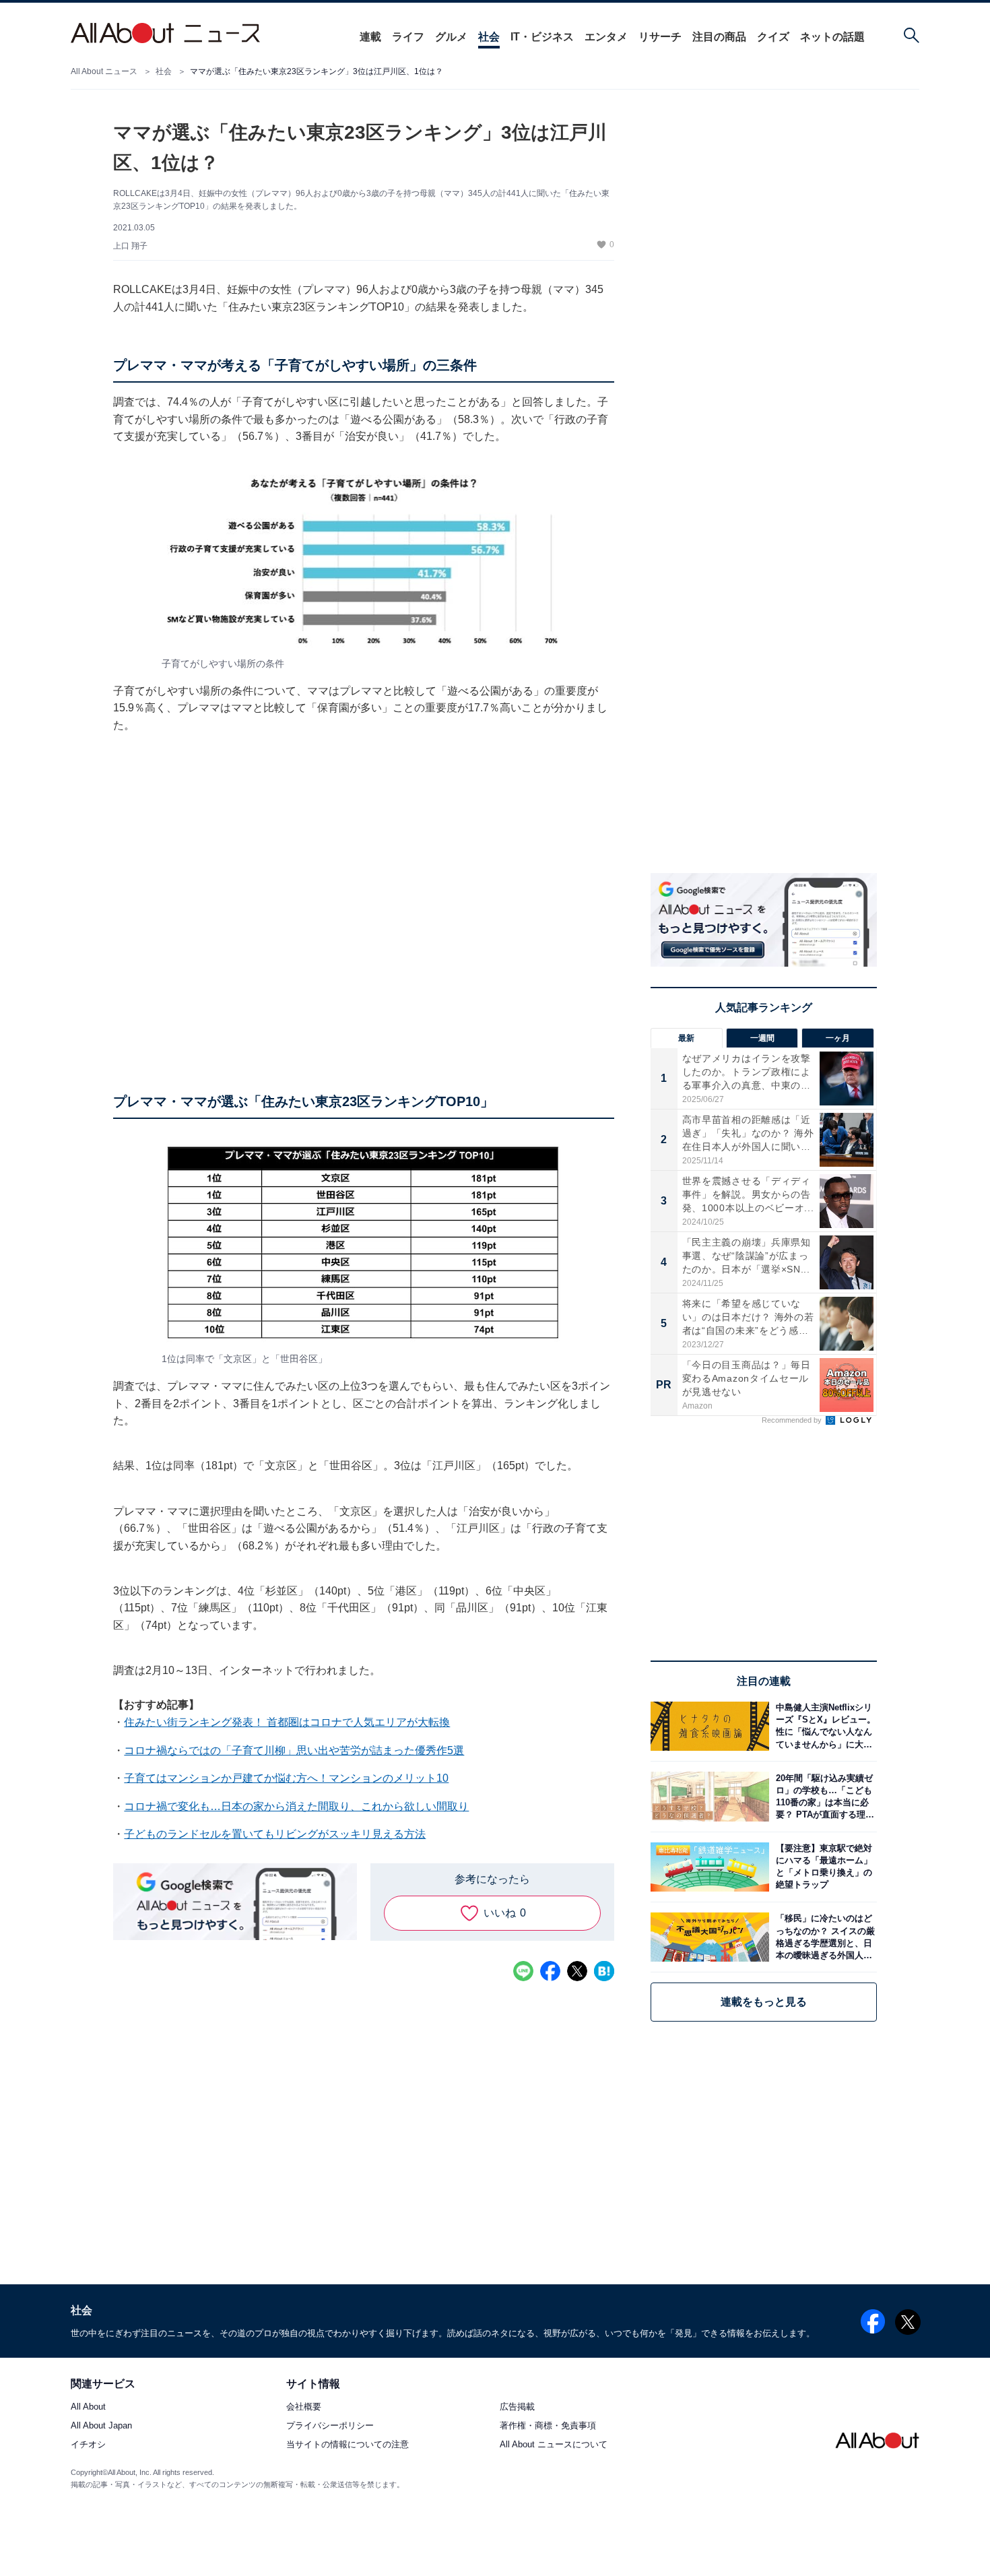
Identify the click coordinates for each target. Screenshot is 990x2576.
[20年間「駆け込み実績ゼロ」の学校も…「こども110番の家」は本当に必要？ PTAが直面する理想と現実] (823, 1796)
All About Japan (101, 2425)
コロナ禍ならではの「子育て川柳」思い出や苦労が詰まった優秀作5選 (294, 1750)
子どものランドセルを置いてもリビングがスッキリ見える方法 (275, 1834)
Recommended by (793, 1420)
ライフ (408, 37)
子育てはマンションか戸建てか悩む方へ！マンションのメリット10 (286, 1778)
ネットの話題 (832, 37)
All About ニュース (104, 71)
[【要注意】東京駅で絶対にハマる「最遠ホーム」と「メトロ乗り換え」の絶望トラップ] (823, 1867)
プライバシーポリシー (330, 2425)
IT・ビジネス (542, 37)
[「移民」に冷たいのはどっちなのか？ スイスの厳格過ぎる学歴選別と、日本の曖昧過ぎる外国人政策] (823, 1937)
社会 (489, 37)
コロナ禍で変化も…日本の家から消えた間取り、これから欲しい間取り (296, 1806)
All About (88, 2407)
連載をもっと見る (764, 2002)
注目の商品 (719, 37)
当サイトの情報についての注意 (348, 2444)
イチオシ (88, 2444)
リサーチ (660, 37)
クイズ (773, 37)
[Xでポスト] (577, 1971)
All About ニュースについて (554, 2444)
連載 (370, 37)
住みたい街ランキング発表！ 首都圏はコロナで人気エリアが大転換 (287, 1722)
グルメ (451, 37)
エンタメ (606, 37)
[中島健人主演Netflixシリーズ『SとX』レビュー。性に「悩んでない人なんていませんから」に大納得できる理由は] (823, 1726)
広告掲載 (517, 2407)
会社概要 (304, 2407)
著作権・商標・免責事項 (548, 2425)
